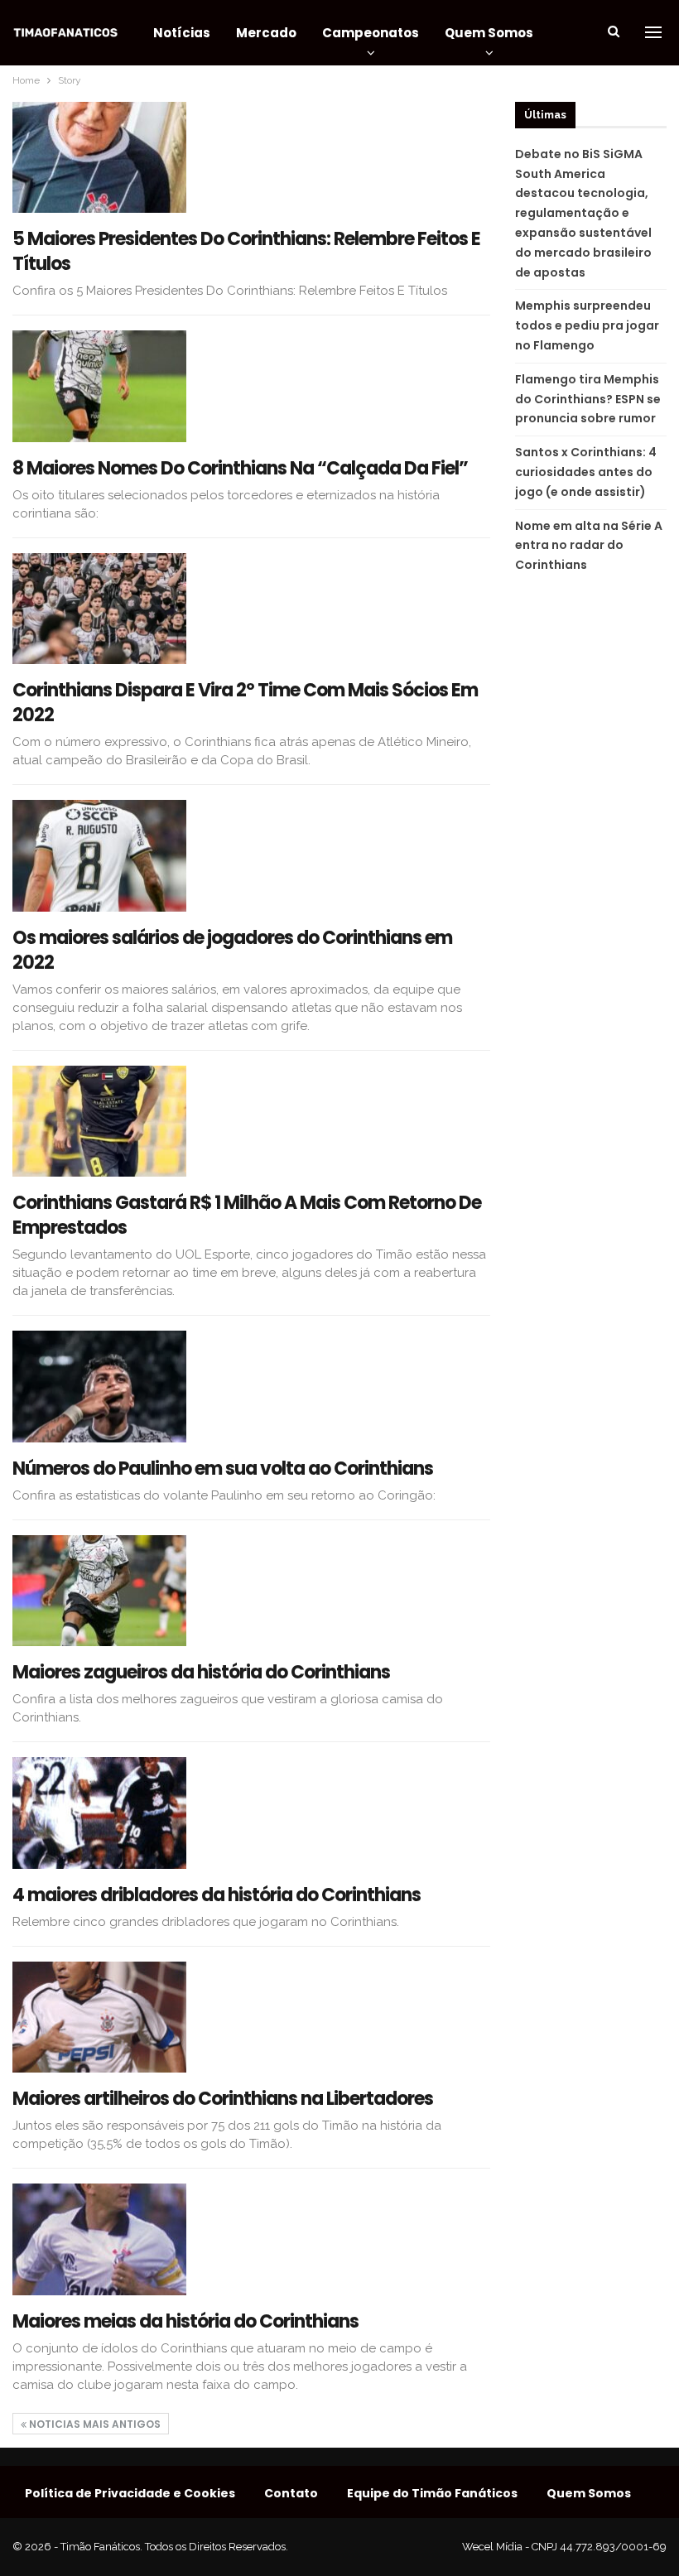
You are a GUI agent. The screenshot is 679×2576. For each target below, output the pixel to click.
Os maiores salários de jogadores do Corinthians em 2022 (232, 950)
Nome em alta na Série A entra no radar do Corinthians (589, 546)
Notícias (182, 33)
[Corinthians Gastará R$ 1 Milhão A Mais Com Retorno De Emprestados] (99, 1121)
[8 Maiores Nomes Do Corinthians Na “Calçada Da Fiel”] (99, 386)
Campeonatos (371, 33)
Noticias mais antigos (94, 2424)
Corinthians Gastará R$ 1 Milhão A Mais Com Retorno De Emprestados (247, 1215)
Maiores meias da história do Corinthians (185, 2321)
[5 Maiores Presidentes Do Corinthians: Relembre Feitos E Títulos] (99, 157)
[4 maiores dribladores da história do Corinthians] (99, 1813)
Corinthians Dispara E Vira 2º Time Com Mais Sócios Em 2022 (245, 703)
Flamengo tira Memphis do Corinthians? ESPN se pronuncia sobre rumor (588, 399)
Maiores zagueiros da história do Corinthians (201, 1672)
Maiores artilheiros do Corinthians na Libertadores (223, 2099)
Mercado (266, 33)
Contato (291, 2493)
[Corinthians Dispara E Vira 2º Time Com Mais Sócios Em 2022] (99, 609)
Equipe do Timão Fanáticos (432, 2493)
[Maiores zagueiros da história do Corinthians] (99, 1591)
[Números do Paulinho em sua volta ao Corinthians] (99, 1386)
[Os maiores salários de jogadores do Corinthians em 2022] (99, 855)
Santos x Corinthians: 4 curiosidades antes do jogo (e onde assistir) (586, 472)
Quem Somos (489, 33)
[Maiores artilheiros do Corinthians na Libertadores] (99, 2017)
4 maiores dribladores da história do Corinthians (217, 1895)
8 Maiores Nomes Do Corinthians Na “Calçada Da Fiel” (240, 468)
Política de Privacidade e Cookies (130, 2493)
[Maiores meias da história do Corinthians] (99, 2239)
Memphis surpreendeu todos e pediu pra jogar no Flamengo (587, 325)
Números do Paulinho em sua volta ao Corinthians (223, 1469)
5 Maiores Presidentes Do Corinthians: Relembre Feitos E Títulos (246, 251)
